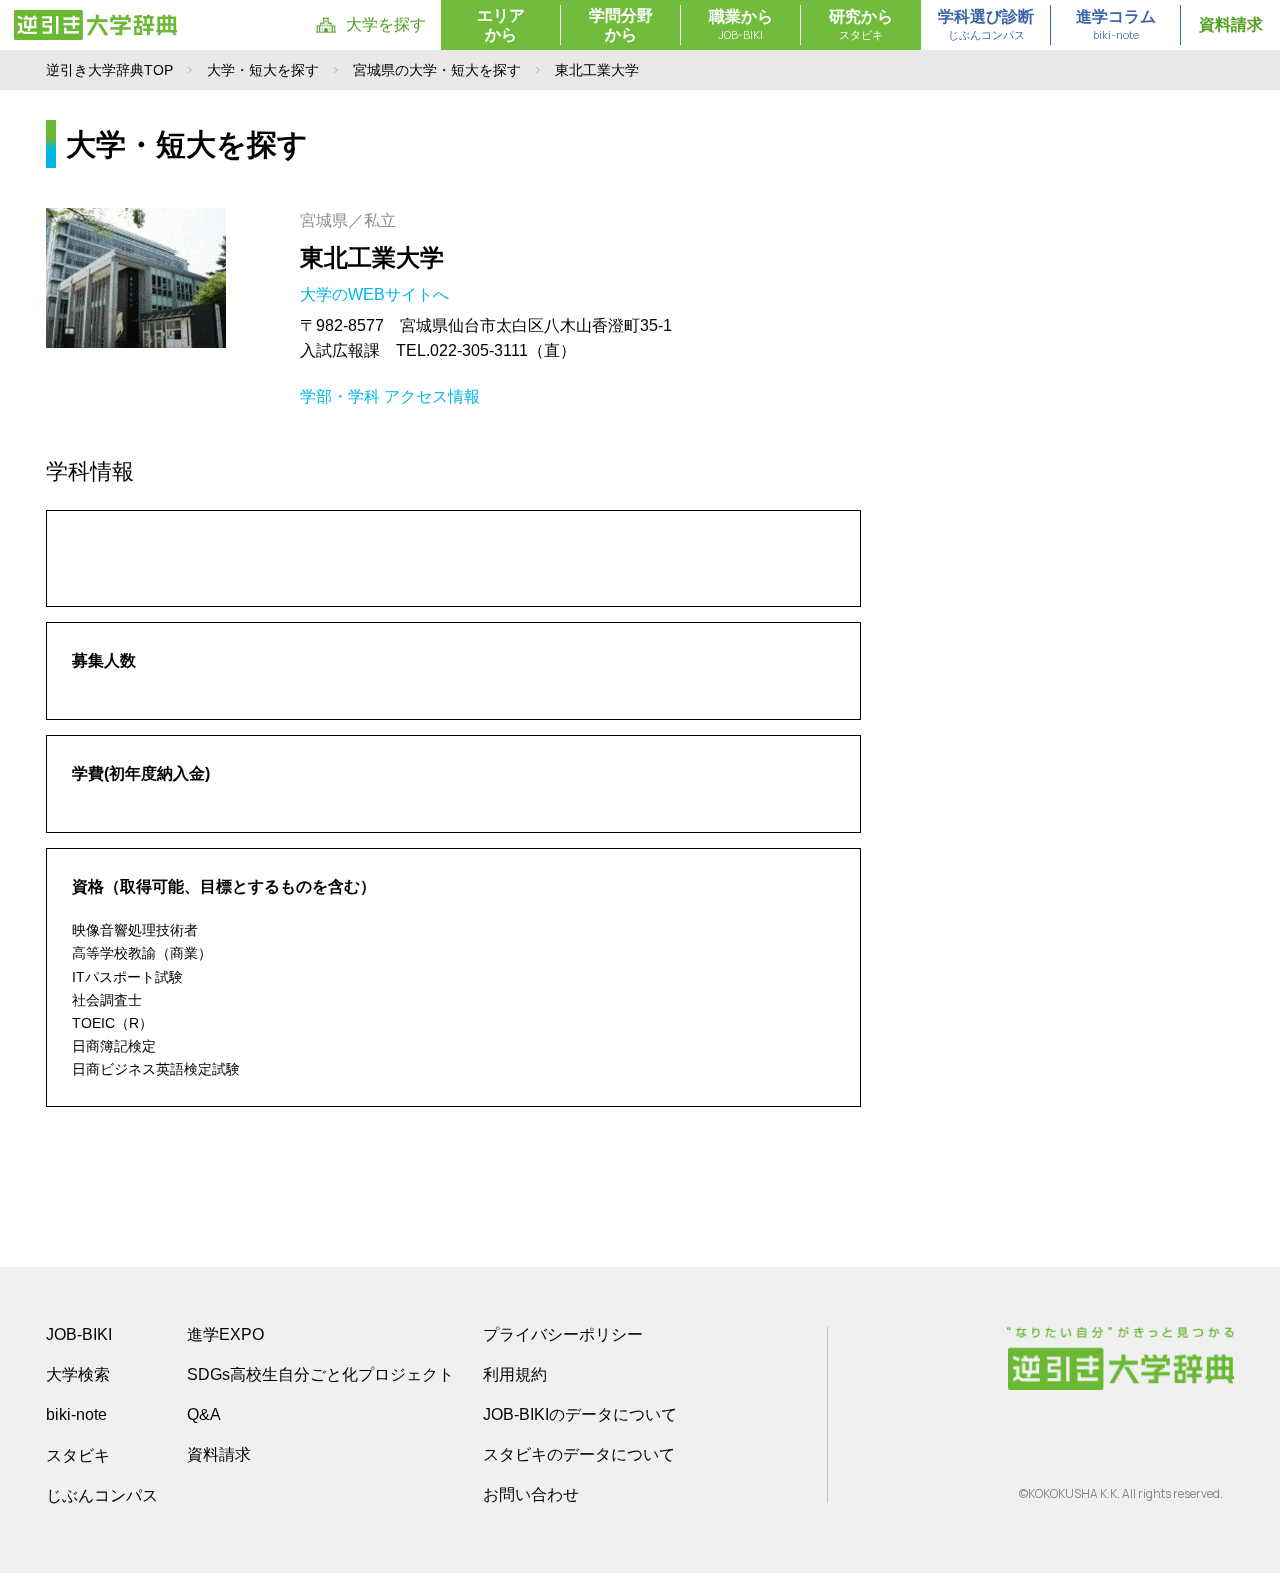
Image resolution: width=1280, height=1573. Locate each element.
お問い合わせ (531, 1494)
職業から (741, 25)
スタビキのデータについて (579, 1454)
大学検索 (78, 1374)
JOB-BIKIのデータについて (580, 1414)
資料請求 (1231, 24)
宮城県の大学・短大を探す (437, 70)
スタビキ (78, 1455)
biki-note (76, 1414)
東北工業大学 (372, 257)
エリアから (501, 25)
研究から (861, 25)
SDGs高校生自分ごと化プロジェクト (320, 1374)
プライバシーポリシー (563, 1334)
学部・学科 (340, 396)
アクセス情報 (432, 396)
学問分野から (621, 25)
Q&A (204, 1414)
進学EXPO (225, 1334)
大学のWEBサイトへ (376, 294)
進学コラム (1116, 25)
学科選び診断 (986, 25)
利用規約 (515, 1374)
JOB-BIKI (79, 1334)
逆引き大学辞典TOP (109, 70)
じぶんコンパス (102, 1495)
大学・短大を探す (263, 70)
